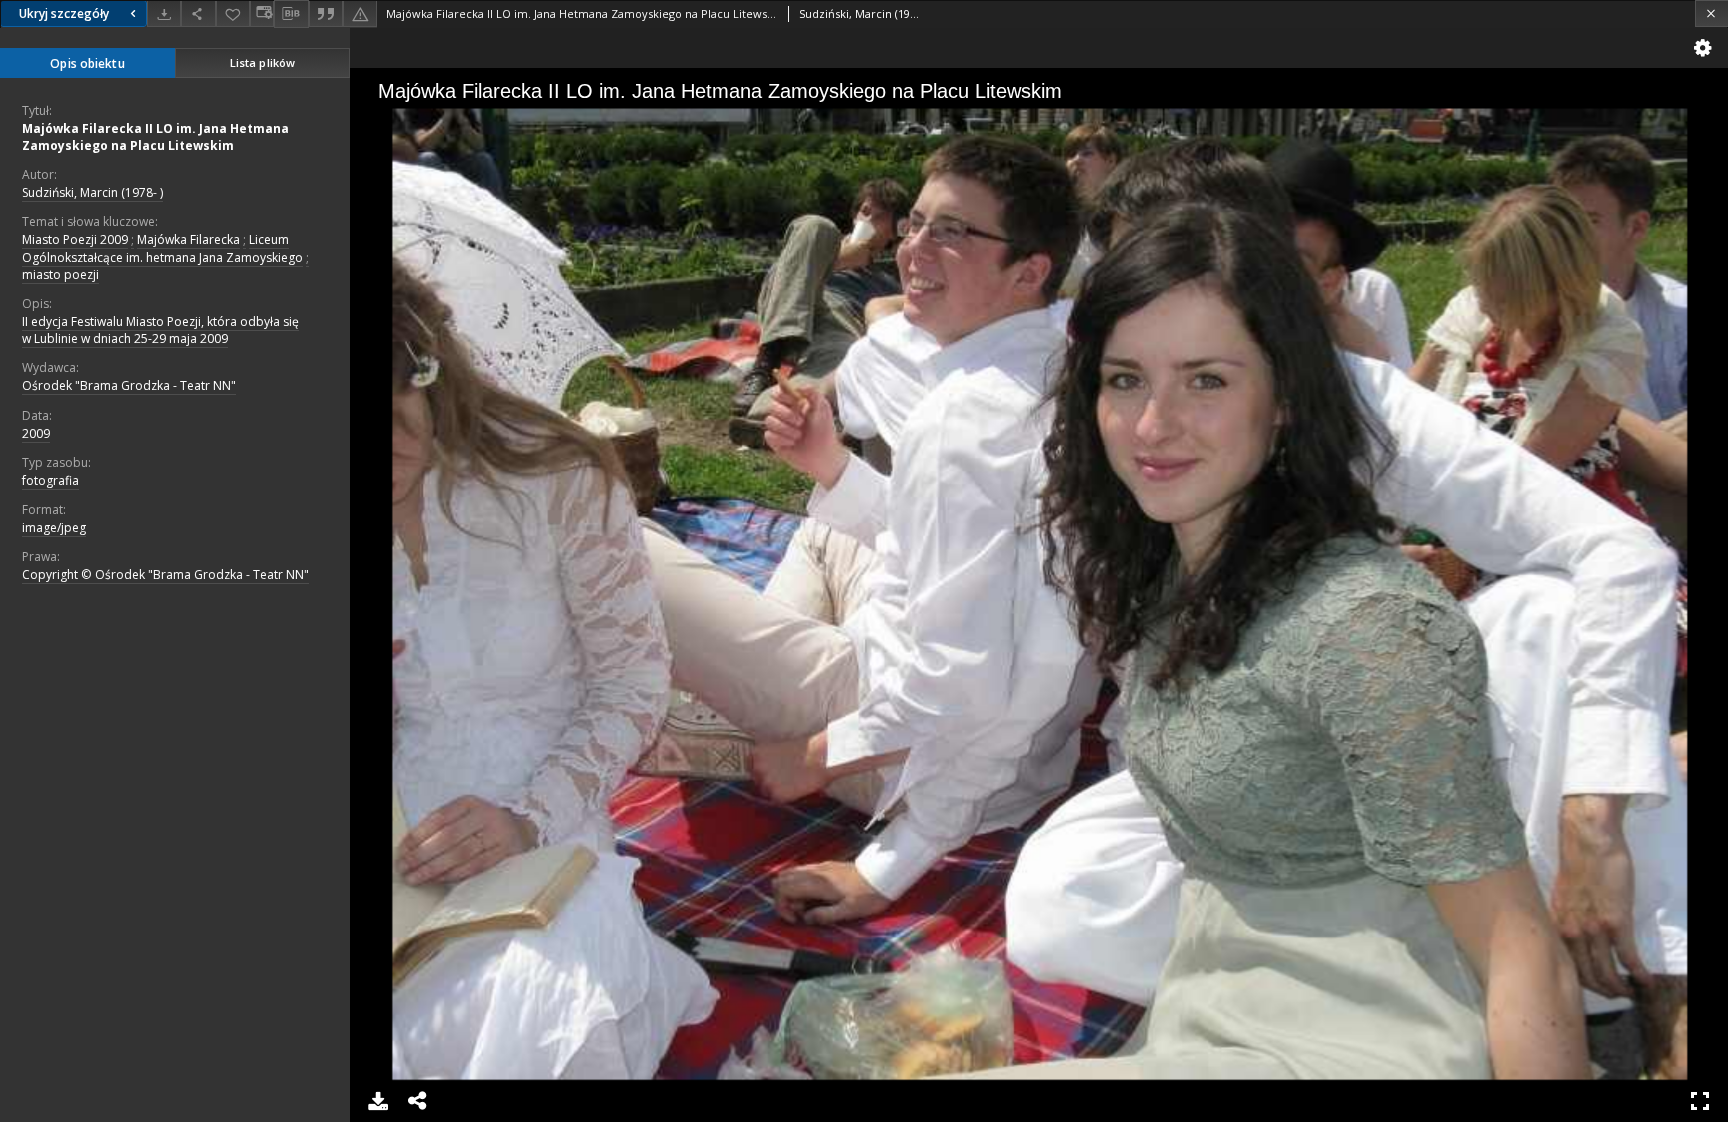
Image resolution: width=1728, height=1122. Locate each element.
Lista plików (262, 62)
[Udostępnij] (198, 13)
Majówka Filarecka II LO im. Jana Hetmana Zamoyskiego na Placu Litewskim (155, 137)
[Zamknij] (1711, 13)
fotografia (50, 480)
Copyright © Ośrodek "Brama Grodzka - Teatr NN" (165, 574)
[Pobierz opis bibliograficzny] (291, 14)
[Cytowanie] (326, 13)
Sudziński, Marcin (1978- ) (92, 192)
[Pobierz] (164, 13)
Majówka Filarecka (188, 239)
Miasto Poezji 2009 (75, 239)
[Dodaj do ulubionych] (233, 13)
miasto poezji (60, 274)
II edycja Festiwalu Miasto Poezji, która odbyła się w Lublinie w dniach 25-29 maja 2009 (160, 330)
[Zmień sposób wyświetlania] (262, 13)
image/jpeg (54, 527)
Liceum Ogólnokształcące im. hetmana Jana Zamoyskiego (162, 248)
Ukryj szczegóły (64, 13)
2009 (36, 433)
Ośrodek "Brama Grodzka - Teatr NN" (129, 385)
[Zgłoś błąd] (360, 13)
